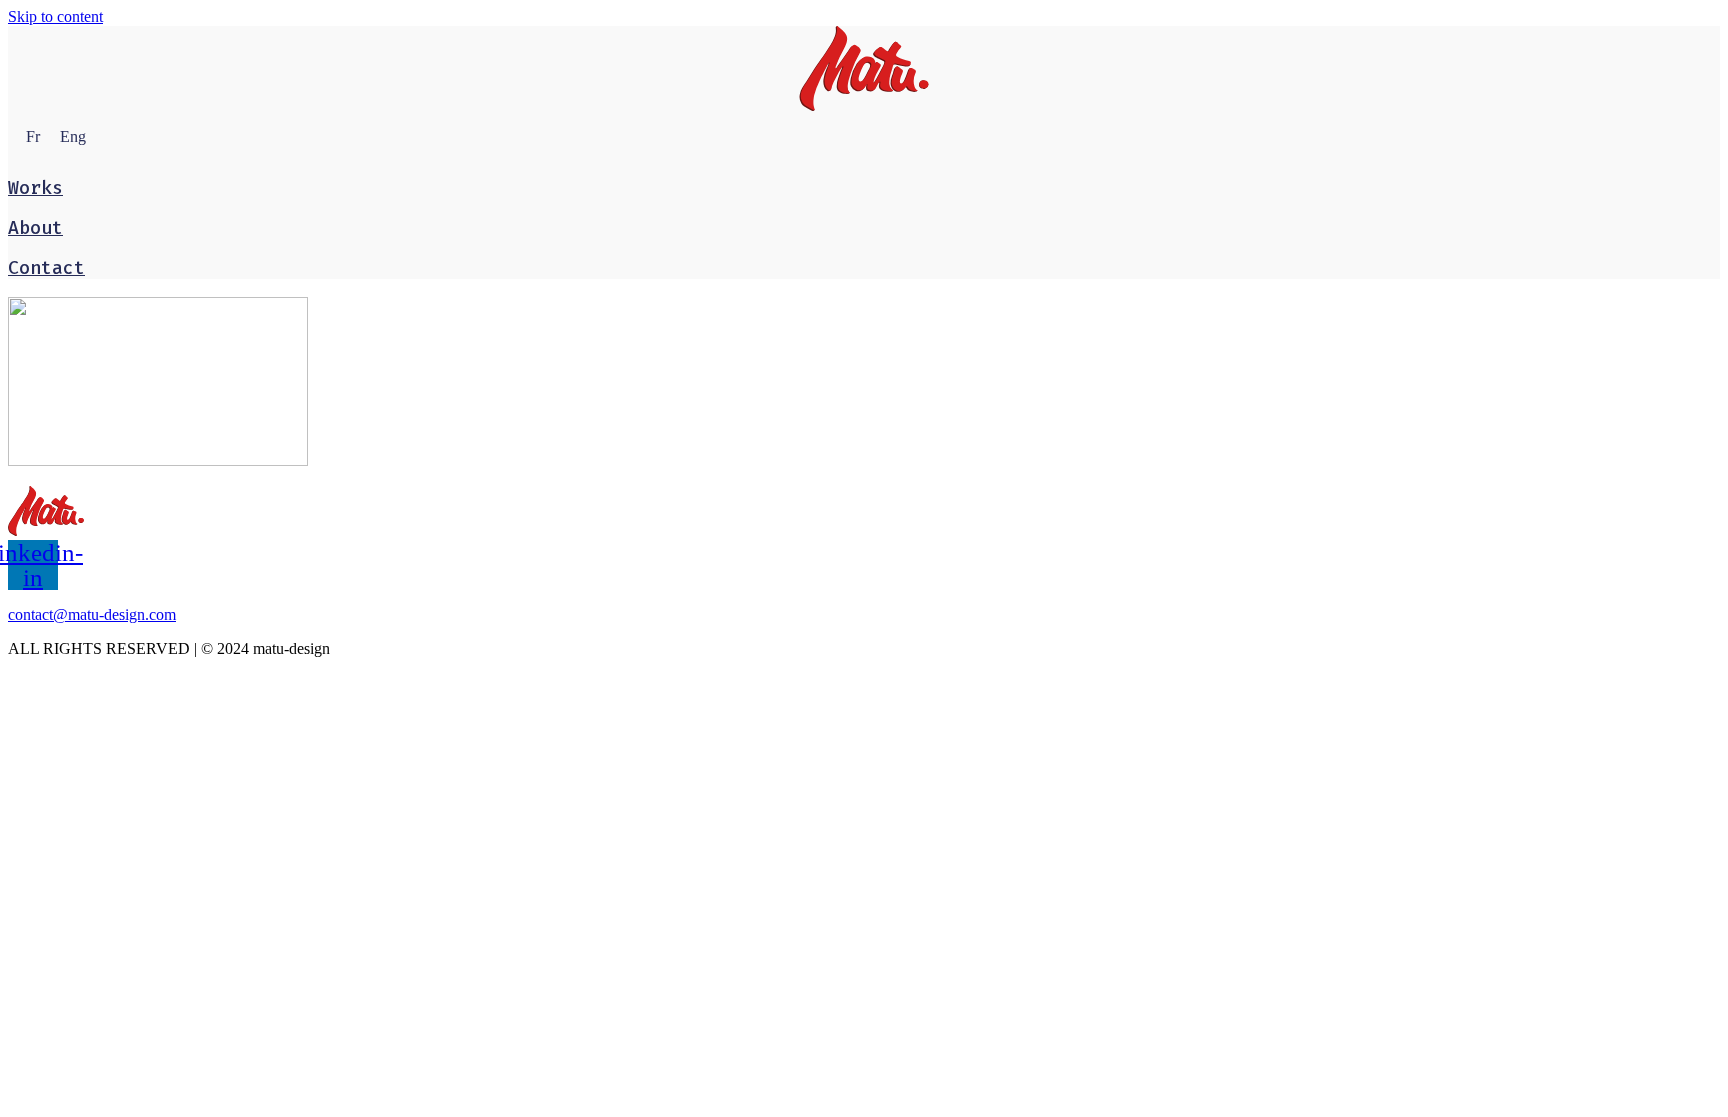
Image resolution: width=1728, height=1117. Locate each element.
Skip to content (55, 16)
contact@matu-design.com (92, 614)
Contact (46, 268)
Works (35, 188)
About (35, 228)
